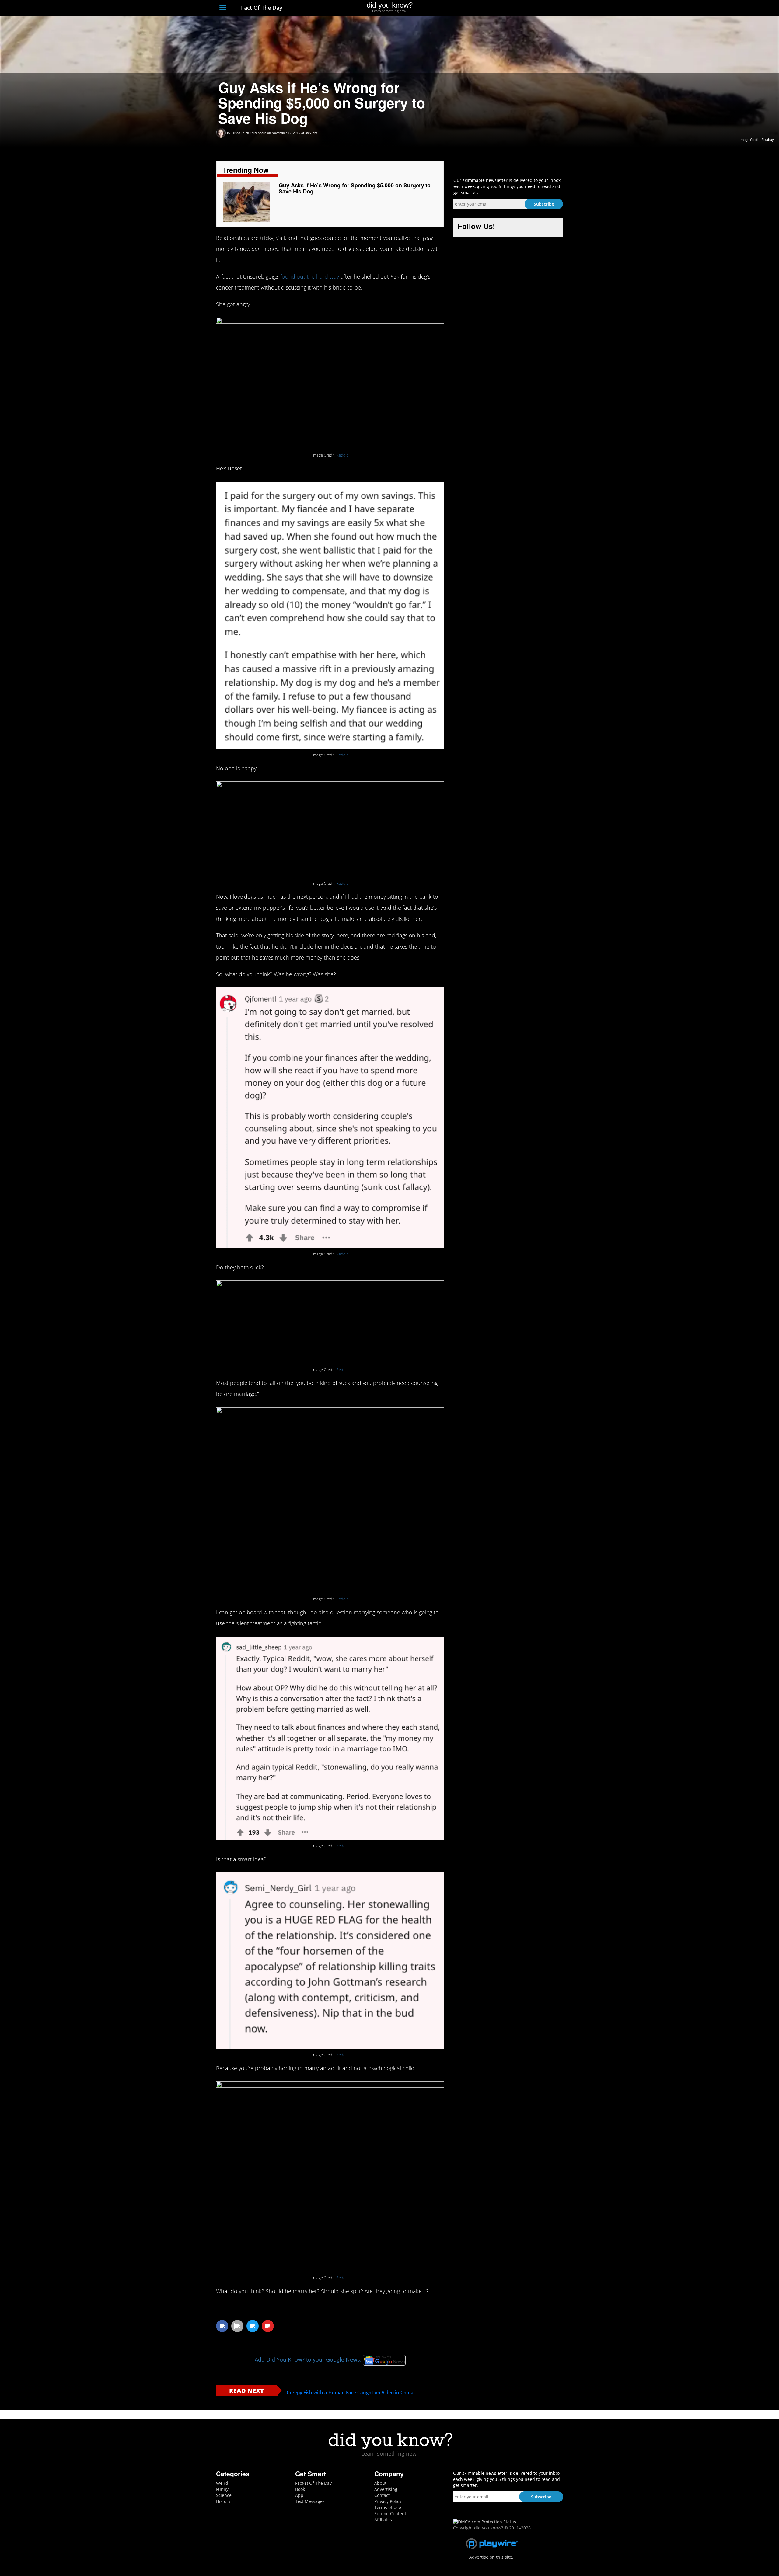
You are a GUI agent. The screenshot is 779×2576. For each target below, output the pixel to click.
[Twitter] (526, 8)
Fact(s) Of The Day (313, 2483)
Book (300, 2489)
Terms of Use (388, 2507)
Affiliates (383, 2520)
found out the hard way (310, 276)
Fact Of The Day (261, 8)
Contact (382, 2495)
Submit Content (390, 2514)
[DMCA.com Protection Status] (485, 2521)
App (299, 2495)
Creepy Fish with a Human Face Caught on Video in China (350, 2392)
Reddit (342, 455)
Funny (222, 2489)
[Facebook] (515, 8)
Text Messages (310, 2501)
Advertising (386, 2489)
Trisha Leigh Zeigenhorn (249, 133)
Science (224, 2495)
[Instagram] (538, 8)
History (223, 2501)
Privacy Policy (388, 2501)
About (380, 2483)
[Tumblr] (549, 8)
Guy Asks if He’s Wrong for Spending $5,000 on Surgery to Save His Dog (355, 188)
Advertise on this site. (491, 2557)
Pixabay (768, 139)
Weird (222, 2483)
